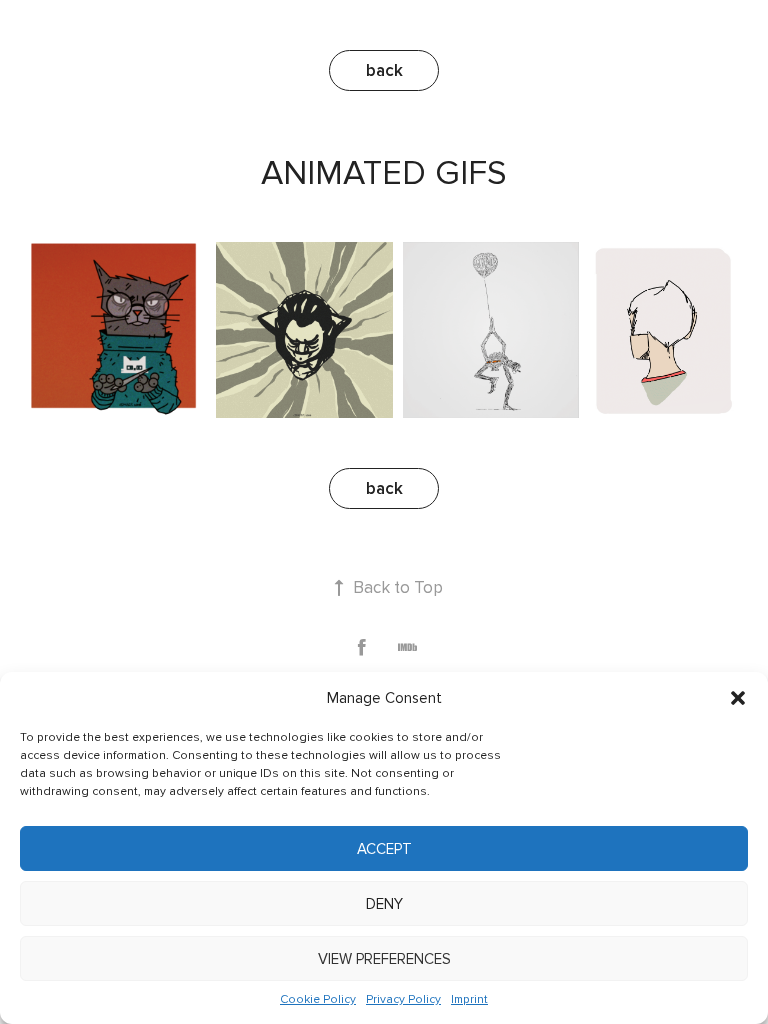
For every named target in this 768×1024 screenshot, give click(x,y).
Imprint (469, 999)
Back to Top (398, 587)
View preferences (384, 959)
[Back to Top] (339, 587)
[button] (738, 698)
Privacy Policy (403, 999)
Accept (384, 849)
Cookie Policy (318, 999)
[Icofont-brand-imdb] (407, 647)
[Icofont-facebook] (361, 647)
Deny (384, 904)
